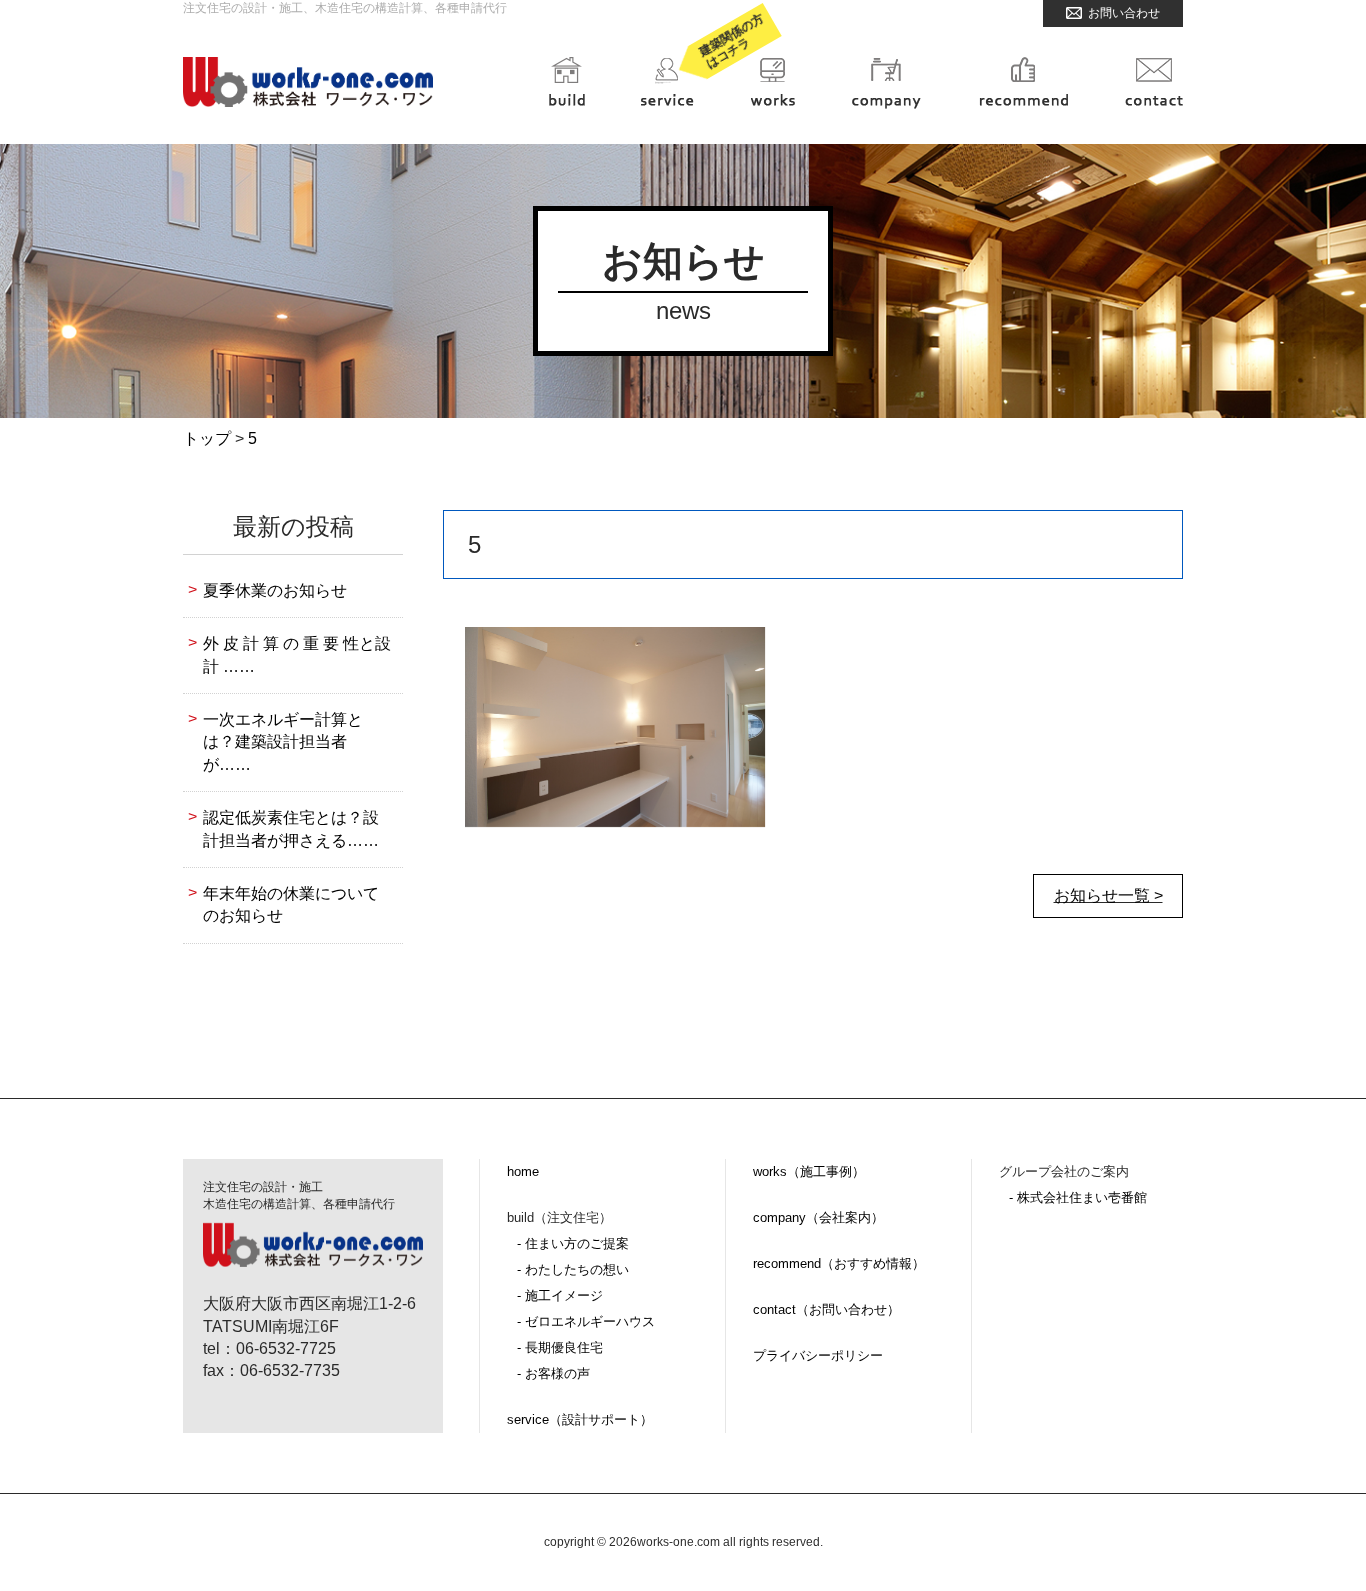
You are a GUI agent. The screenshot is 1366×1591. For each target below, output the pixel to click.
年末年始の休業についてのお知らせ (291, 904)
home (523, 1171)
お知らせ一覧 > (1108, 895)
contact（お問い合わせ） (826, 1309)
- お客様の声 (553, 1373)
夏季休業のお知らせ (275, 590)
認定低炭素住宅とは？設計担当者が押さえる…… (291, 828)
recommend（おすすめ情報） (839, 1263)
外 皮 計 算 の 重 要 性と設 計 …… (297, 654)
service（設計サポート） (580, 1419)
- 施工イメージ (560, 1295)
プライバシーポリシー (818, 1355)
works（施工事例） (809, 1171)
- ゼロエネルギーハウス (586, 1321)
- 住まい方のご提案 (573, 1243)
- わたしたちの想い (573, 1269)
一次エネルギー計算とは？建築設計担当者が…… (283, 742)
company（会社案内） (818, 1217)
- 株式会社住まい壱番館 (1078, 1197)
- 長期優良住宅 (560, 1347)
